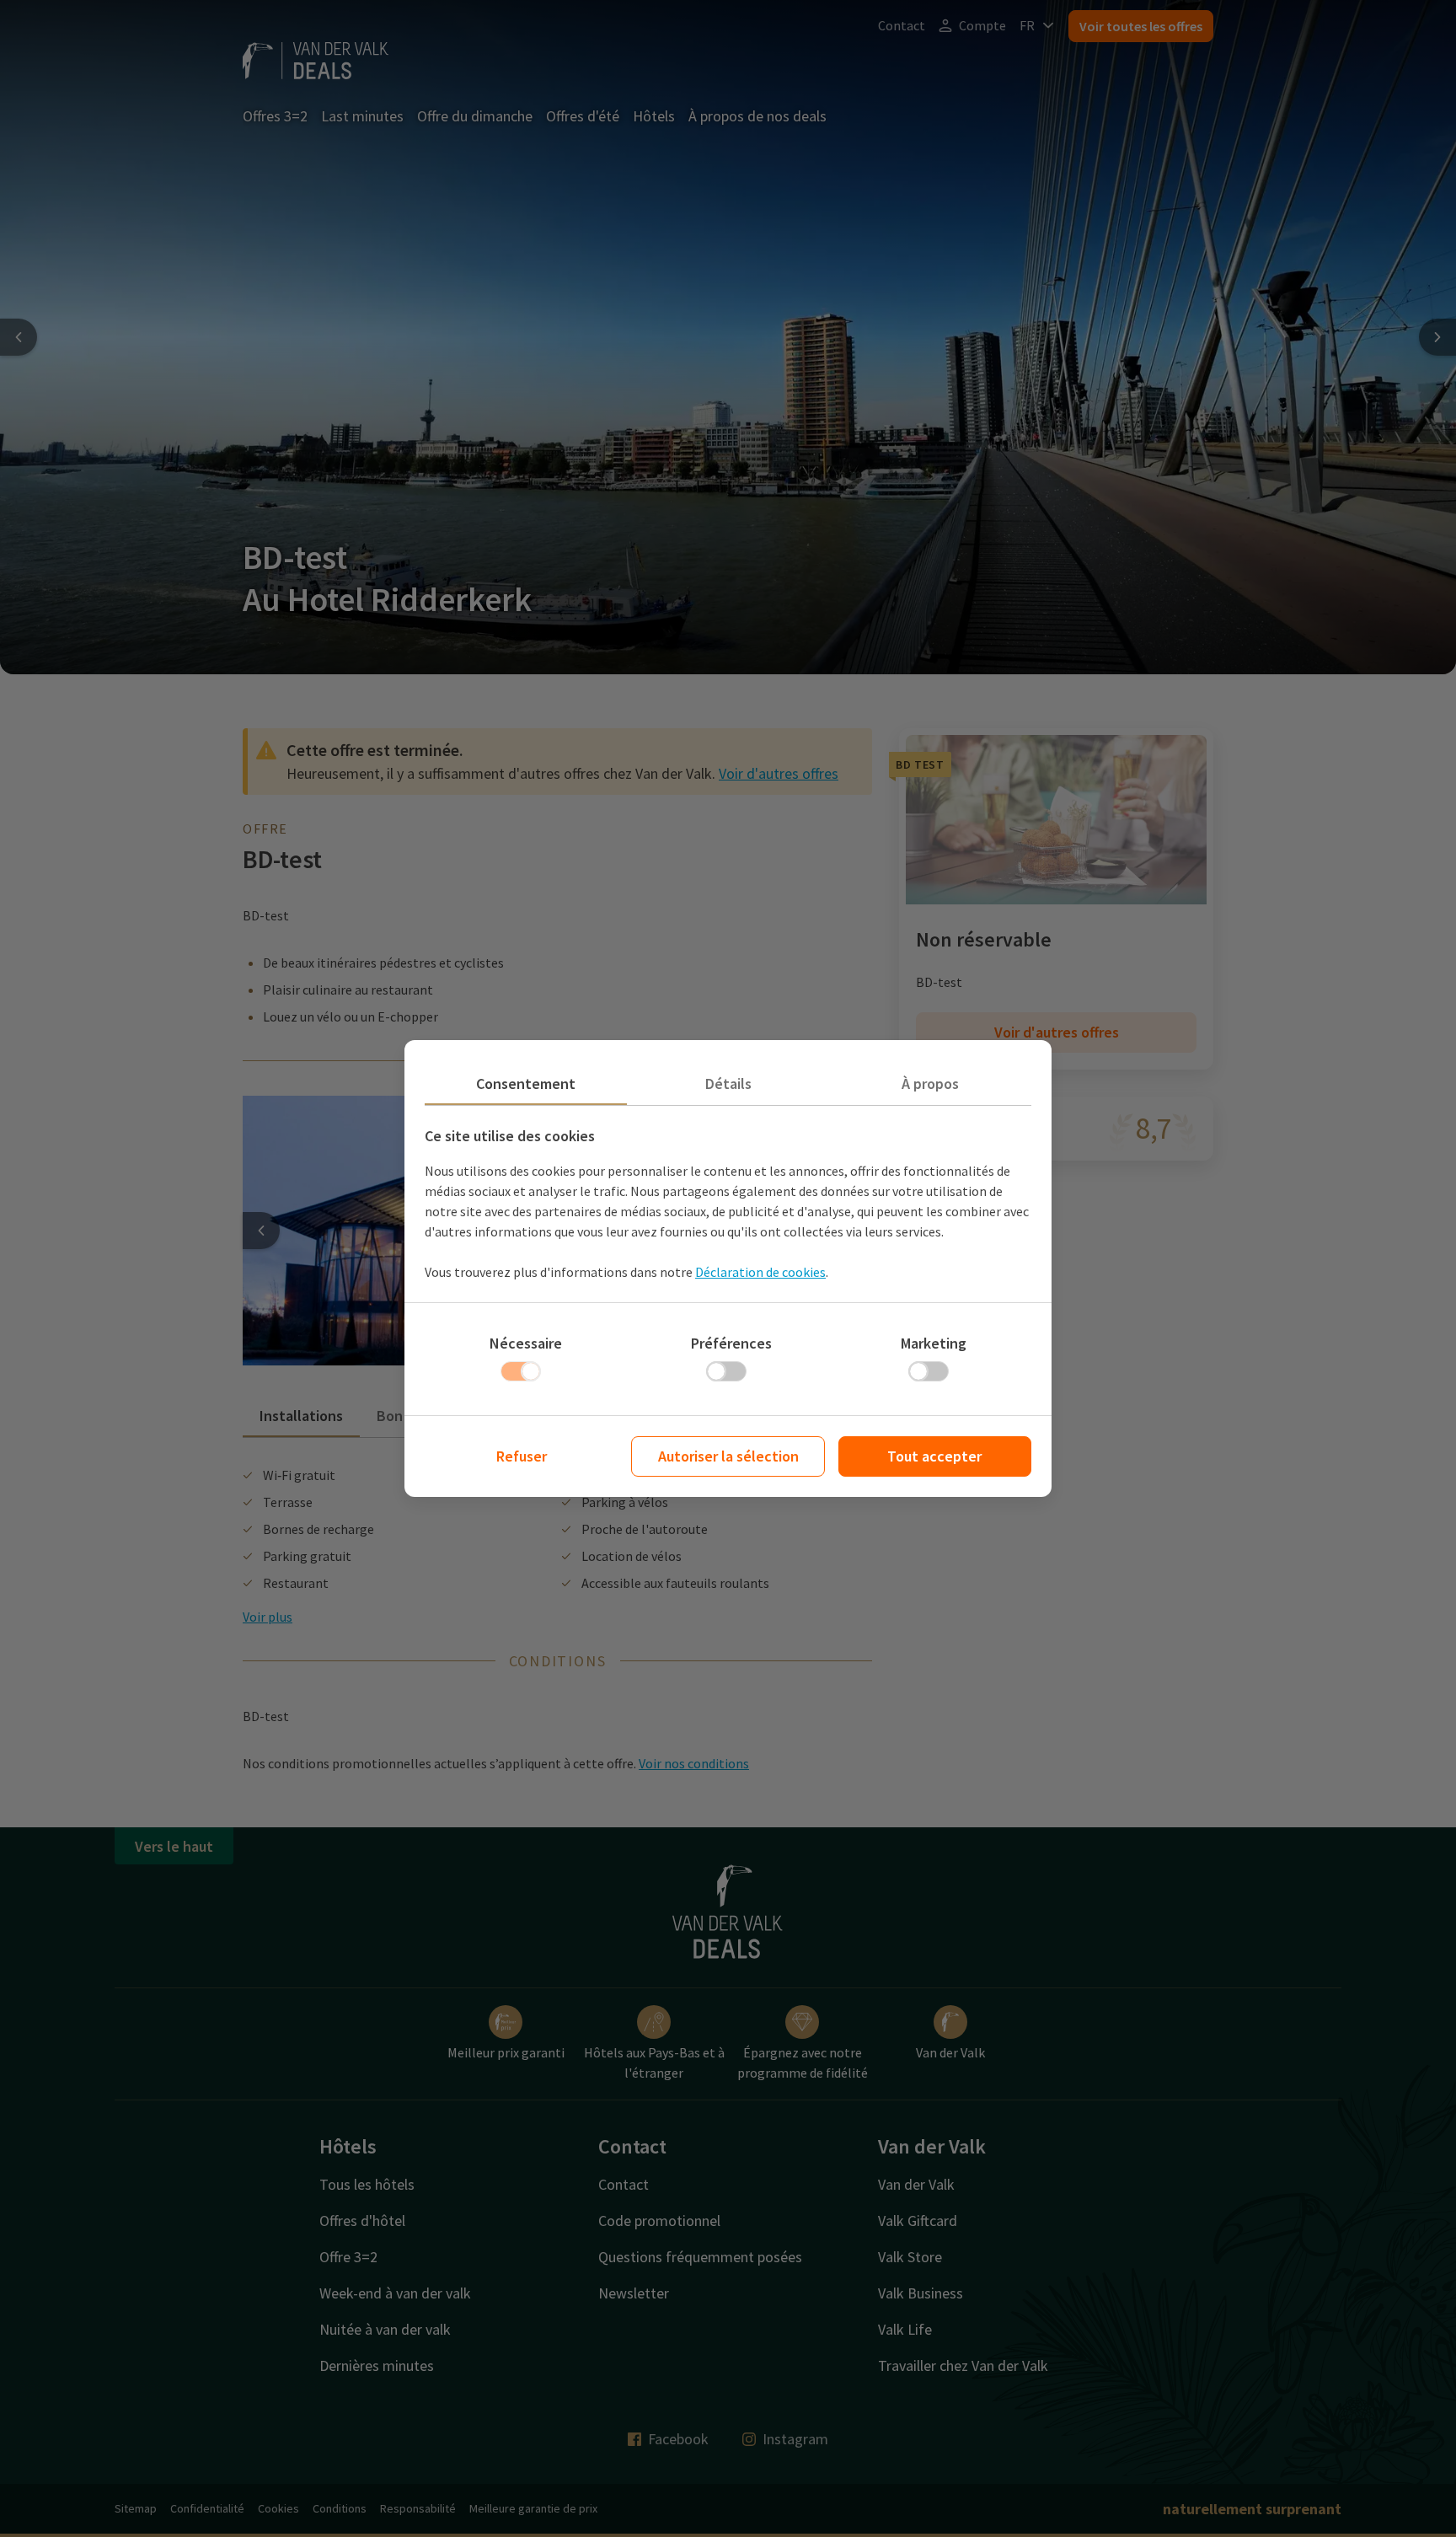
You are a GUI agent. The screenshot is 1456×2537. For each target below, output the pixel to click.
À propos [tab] (930, 1083)
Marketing (934, 1343)
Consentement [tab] (526, 1083)
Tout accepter (934, 1456)
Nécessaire (526, 1343)
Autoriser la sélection (728, 1456)
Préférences (731, 1343)
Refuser (522, 1456)
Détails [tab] (728, 1083)
